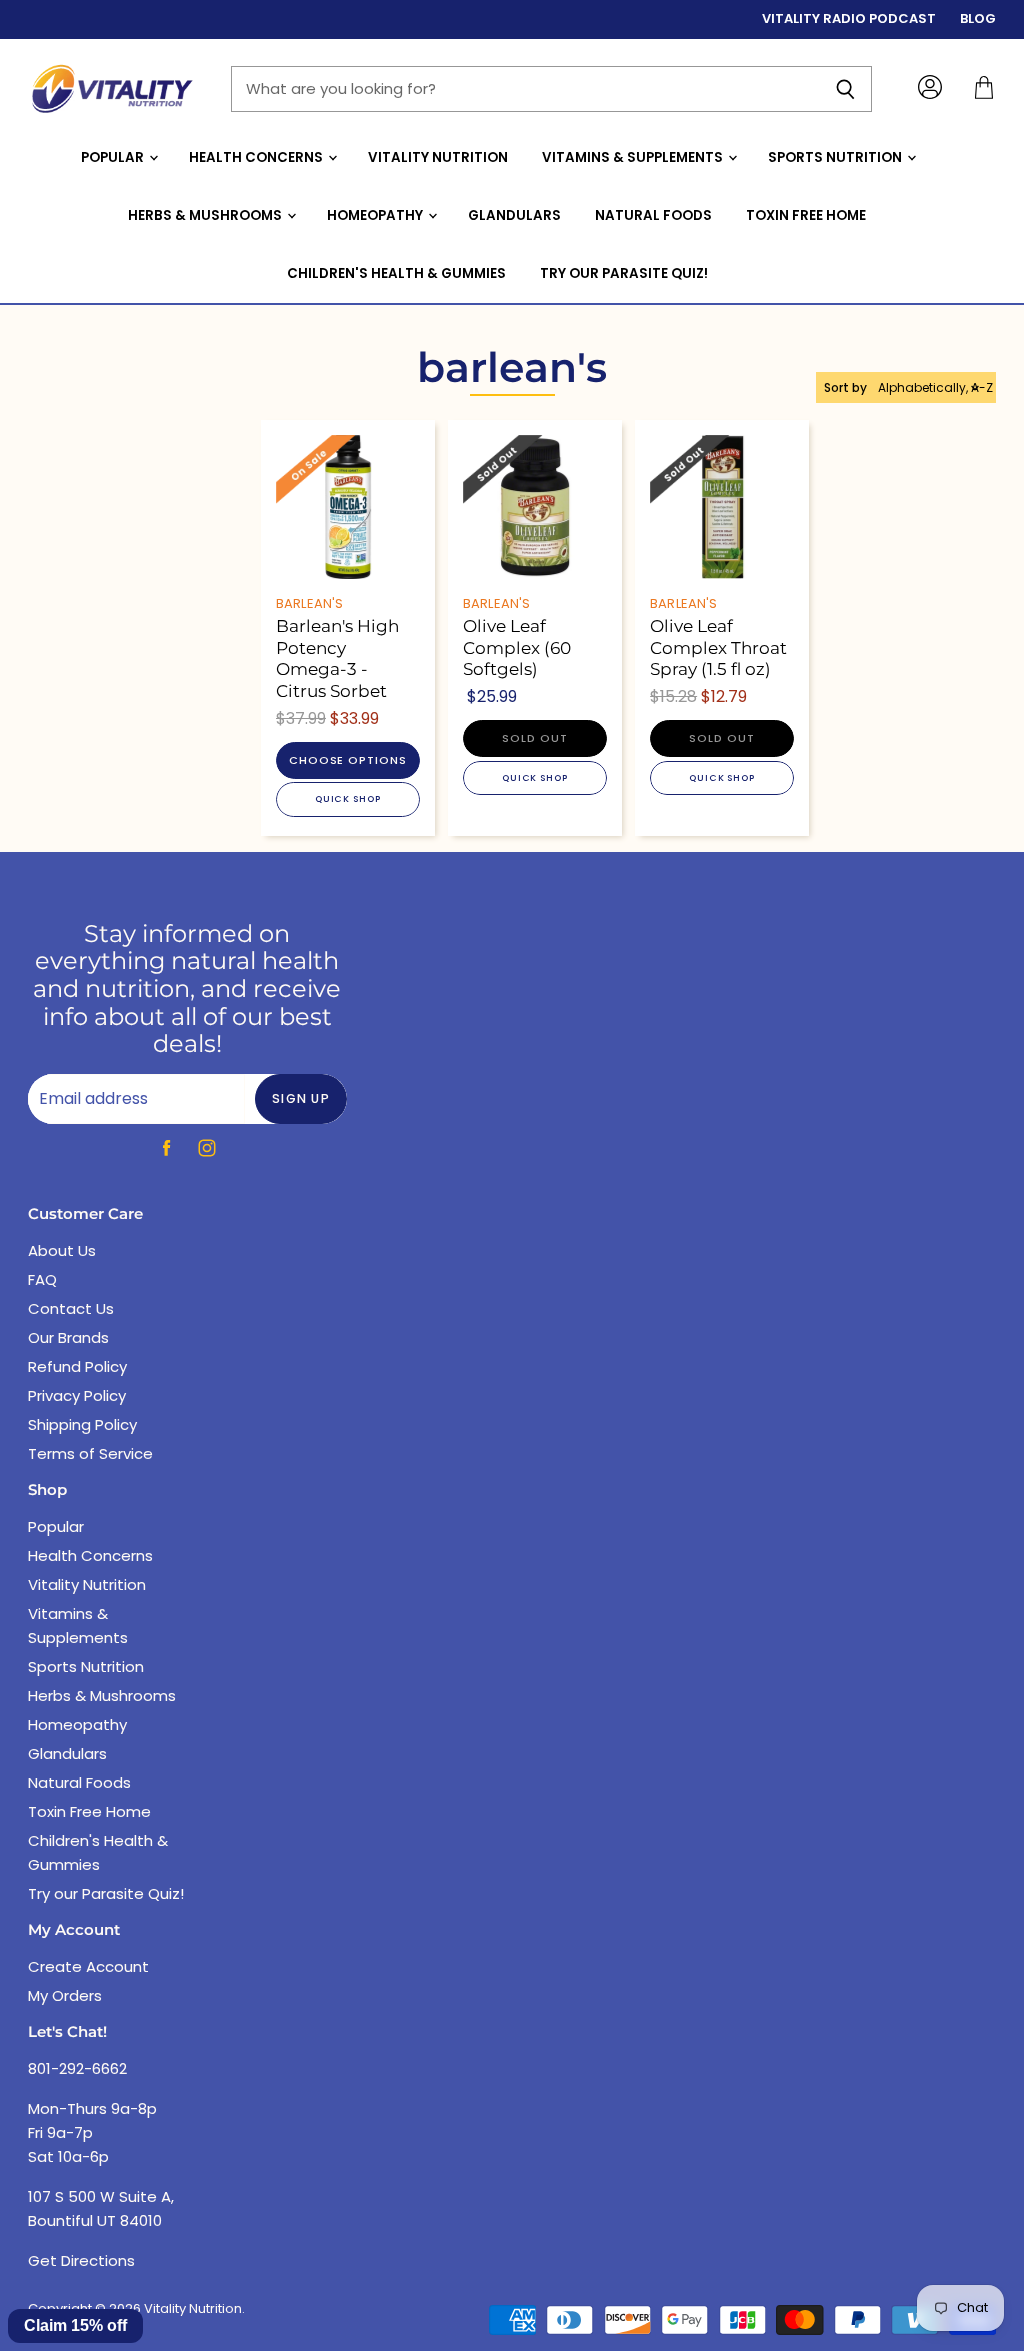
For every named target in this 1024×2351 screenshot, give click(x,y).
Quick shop (348, 798)
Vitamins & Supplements (634, 157)
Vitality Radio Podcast (849, 19)
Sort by (845, 388)
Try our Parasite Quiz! (624, 273)
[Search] (845, 89)
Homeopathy (376, 215)
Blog (978, 19)
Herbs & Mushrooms (206, 215)
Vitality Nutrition (438, 157)
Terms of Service (90, 1453)
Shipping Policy (82, 1424)
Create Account (88, 1966)
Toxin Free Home (806, 215)
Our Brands (68, 1337)
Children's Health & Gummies (396, 273)
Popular (114, 157)
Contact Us (71, 1308)
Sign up (301, 1098)
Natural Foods (653, 215)
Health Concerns (257, 157)
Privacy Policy (77, 1395)
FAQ (42, 1279)
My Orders (65, 1995)
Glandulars (514, 215)
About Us (62, 1250)
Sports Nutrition (836, 157)
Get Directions (81, 2260)
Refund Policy (77, 1366)
